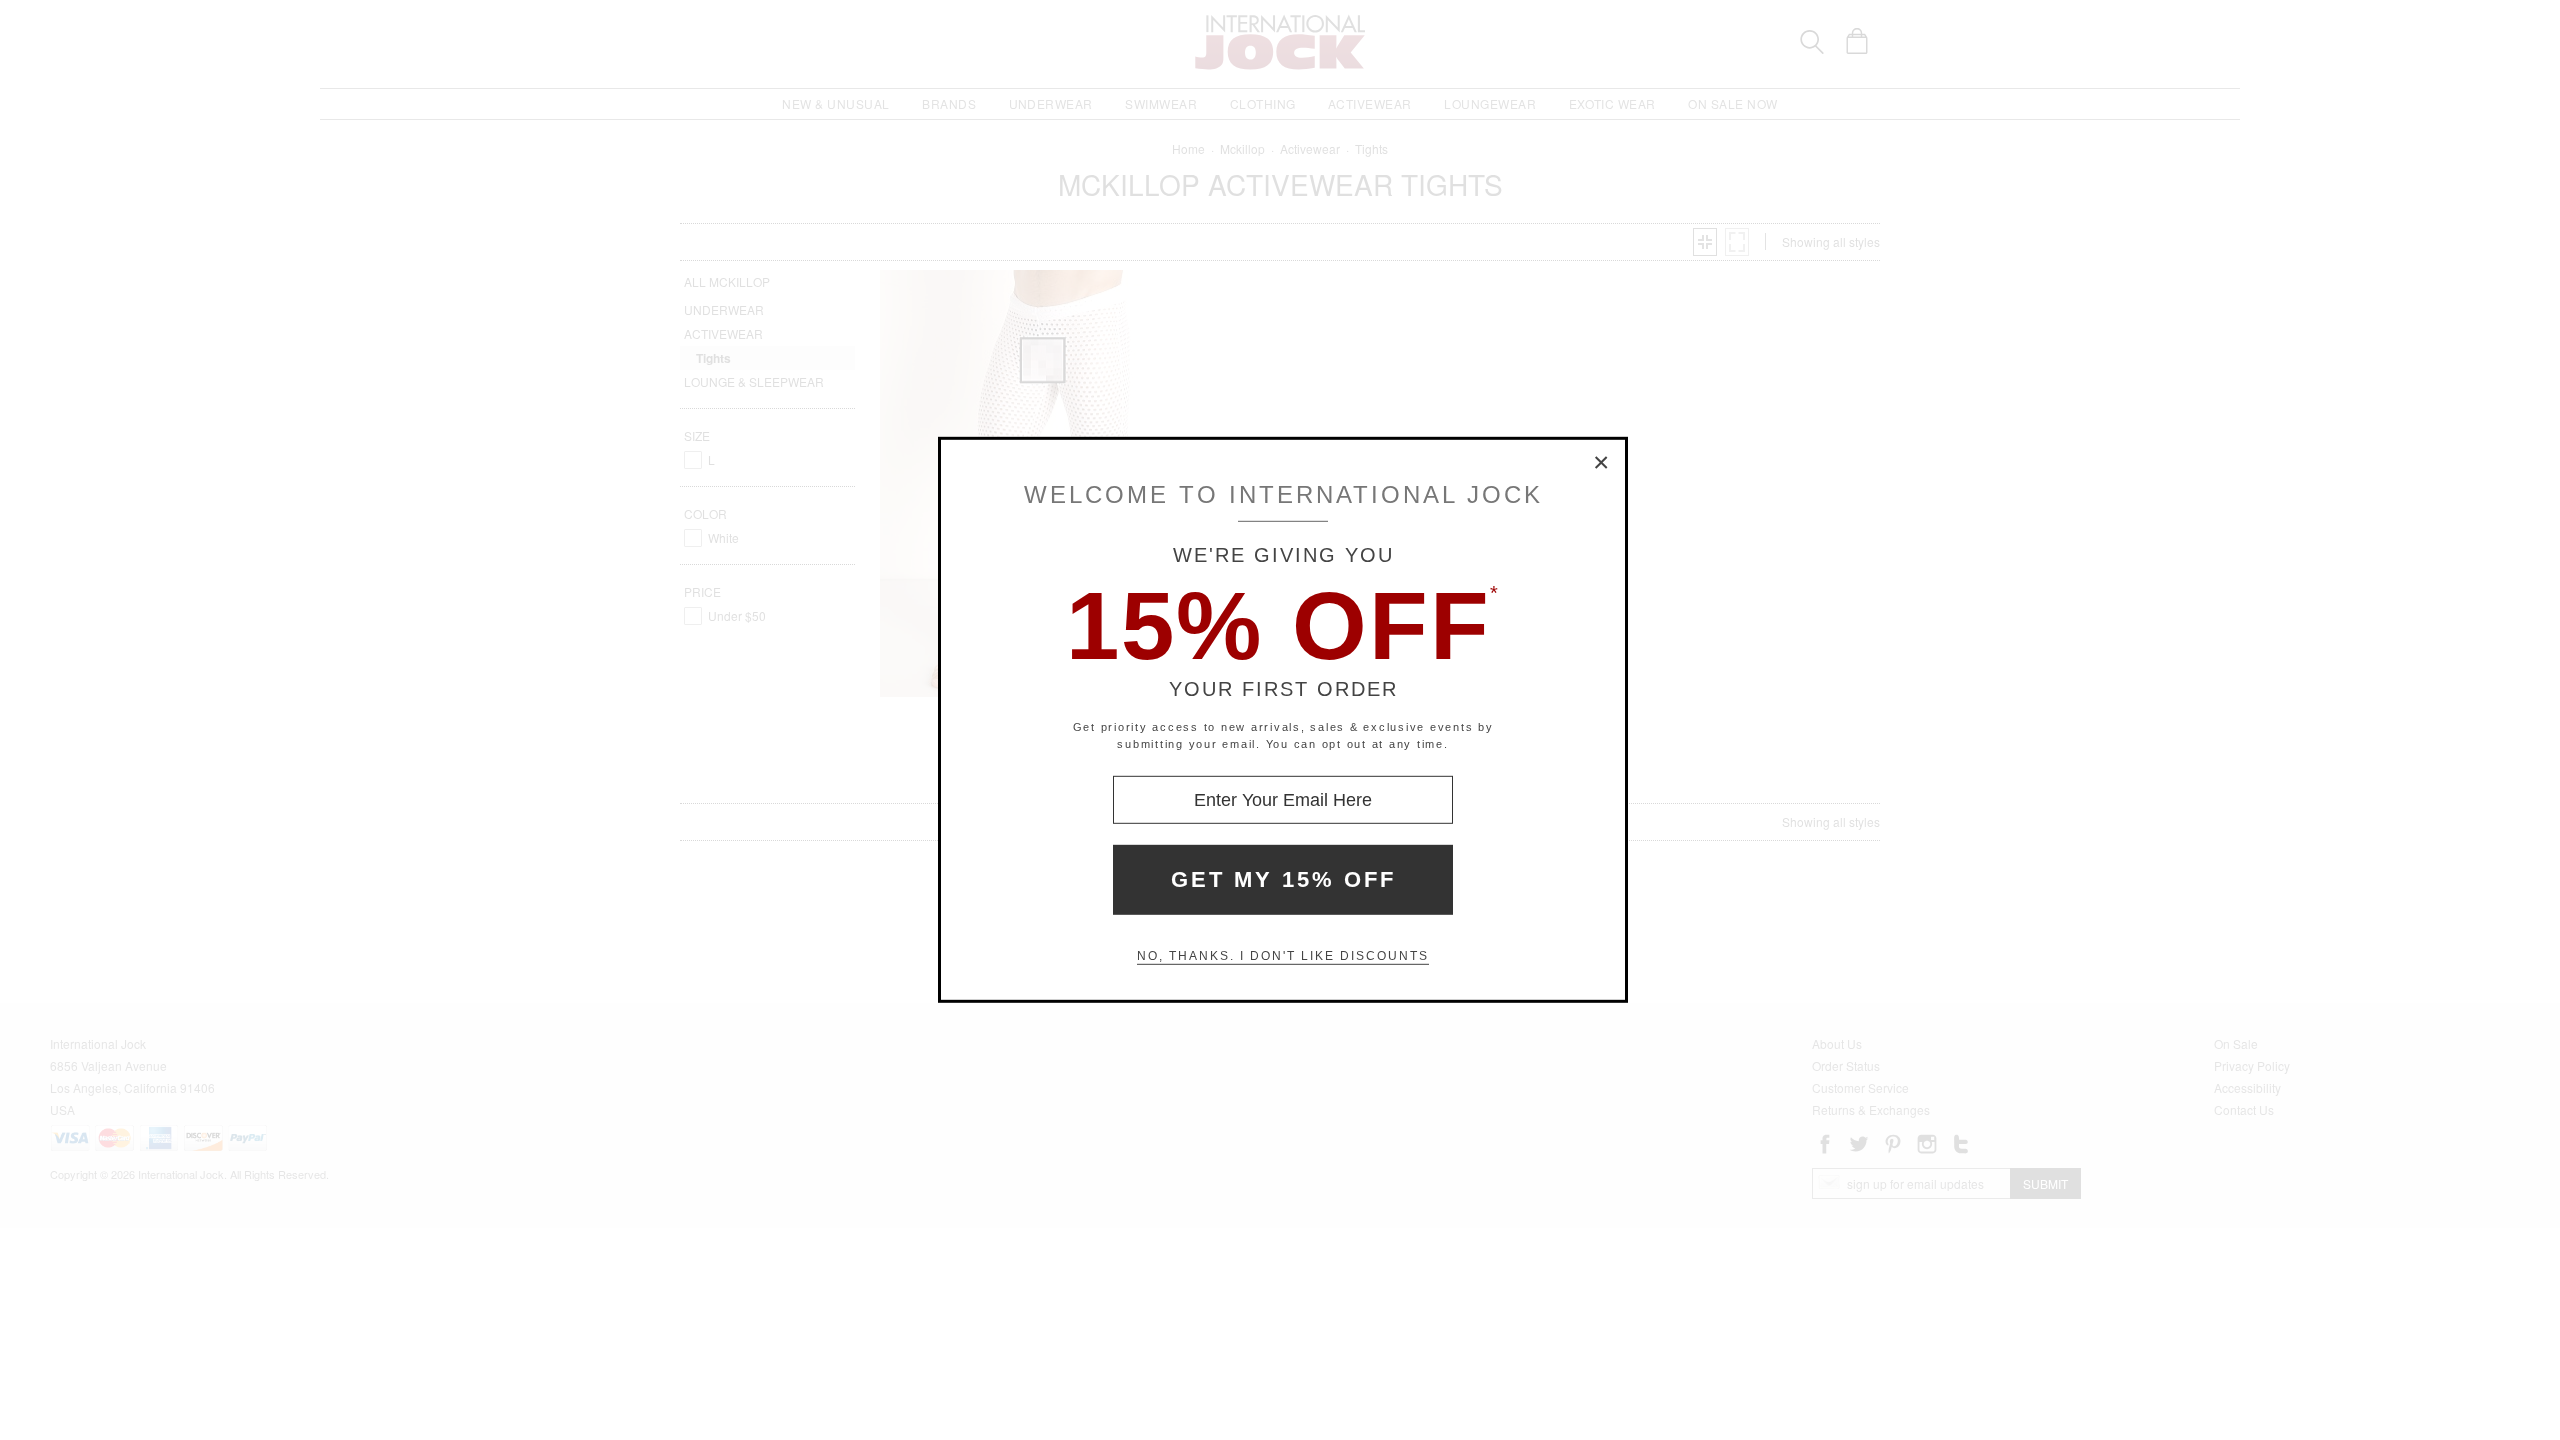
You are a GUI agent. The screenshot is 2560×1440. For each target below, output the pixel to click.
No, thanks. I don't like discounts (1283, 956)
